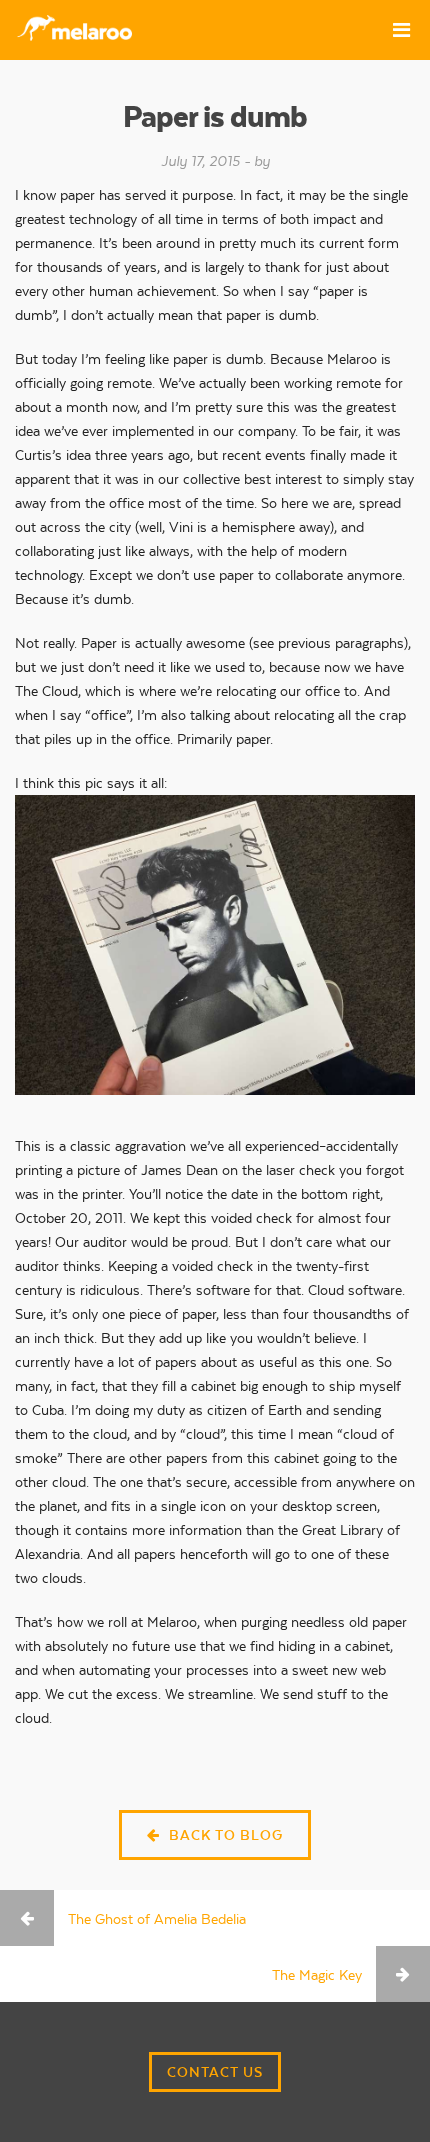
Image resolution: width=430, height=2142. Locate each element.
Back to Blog (224, 1835)
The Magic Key (317, 1975)
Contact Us (215, 2072)
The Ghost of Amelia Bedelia (157, 1919)
